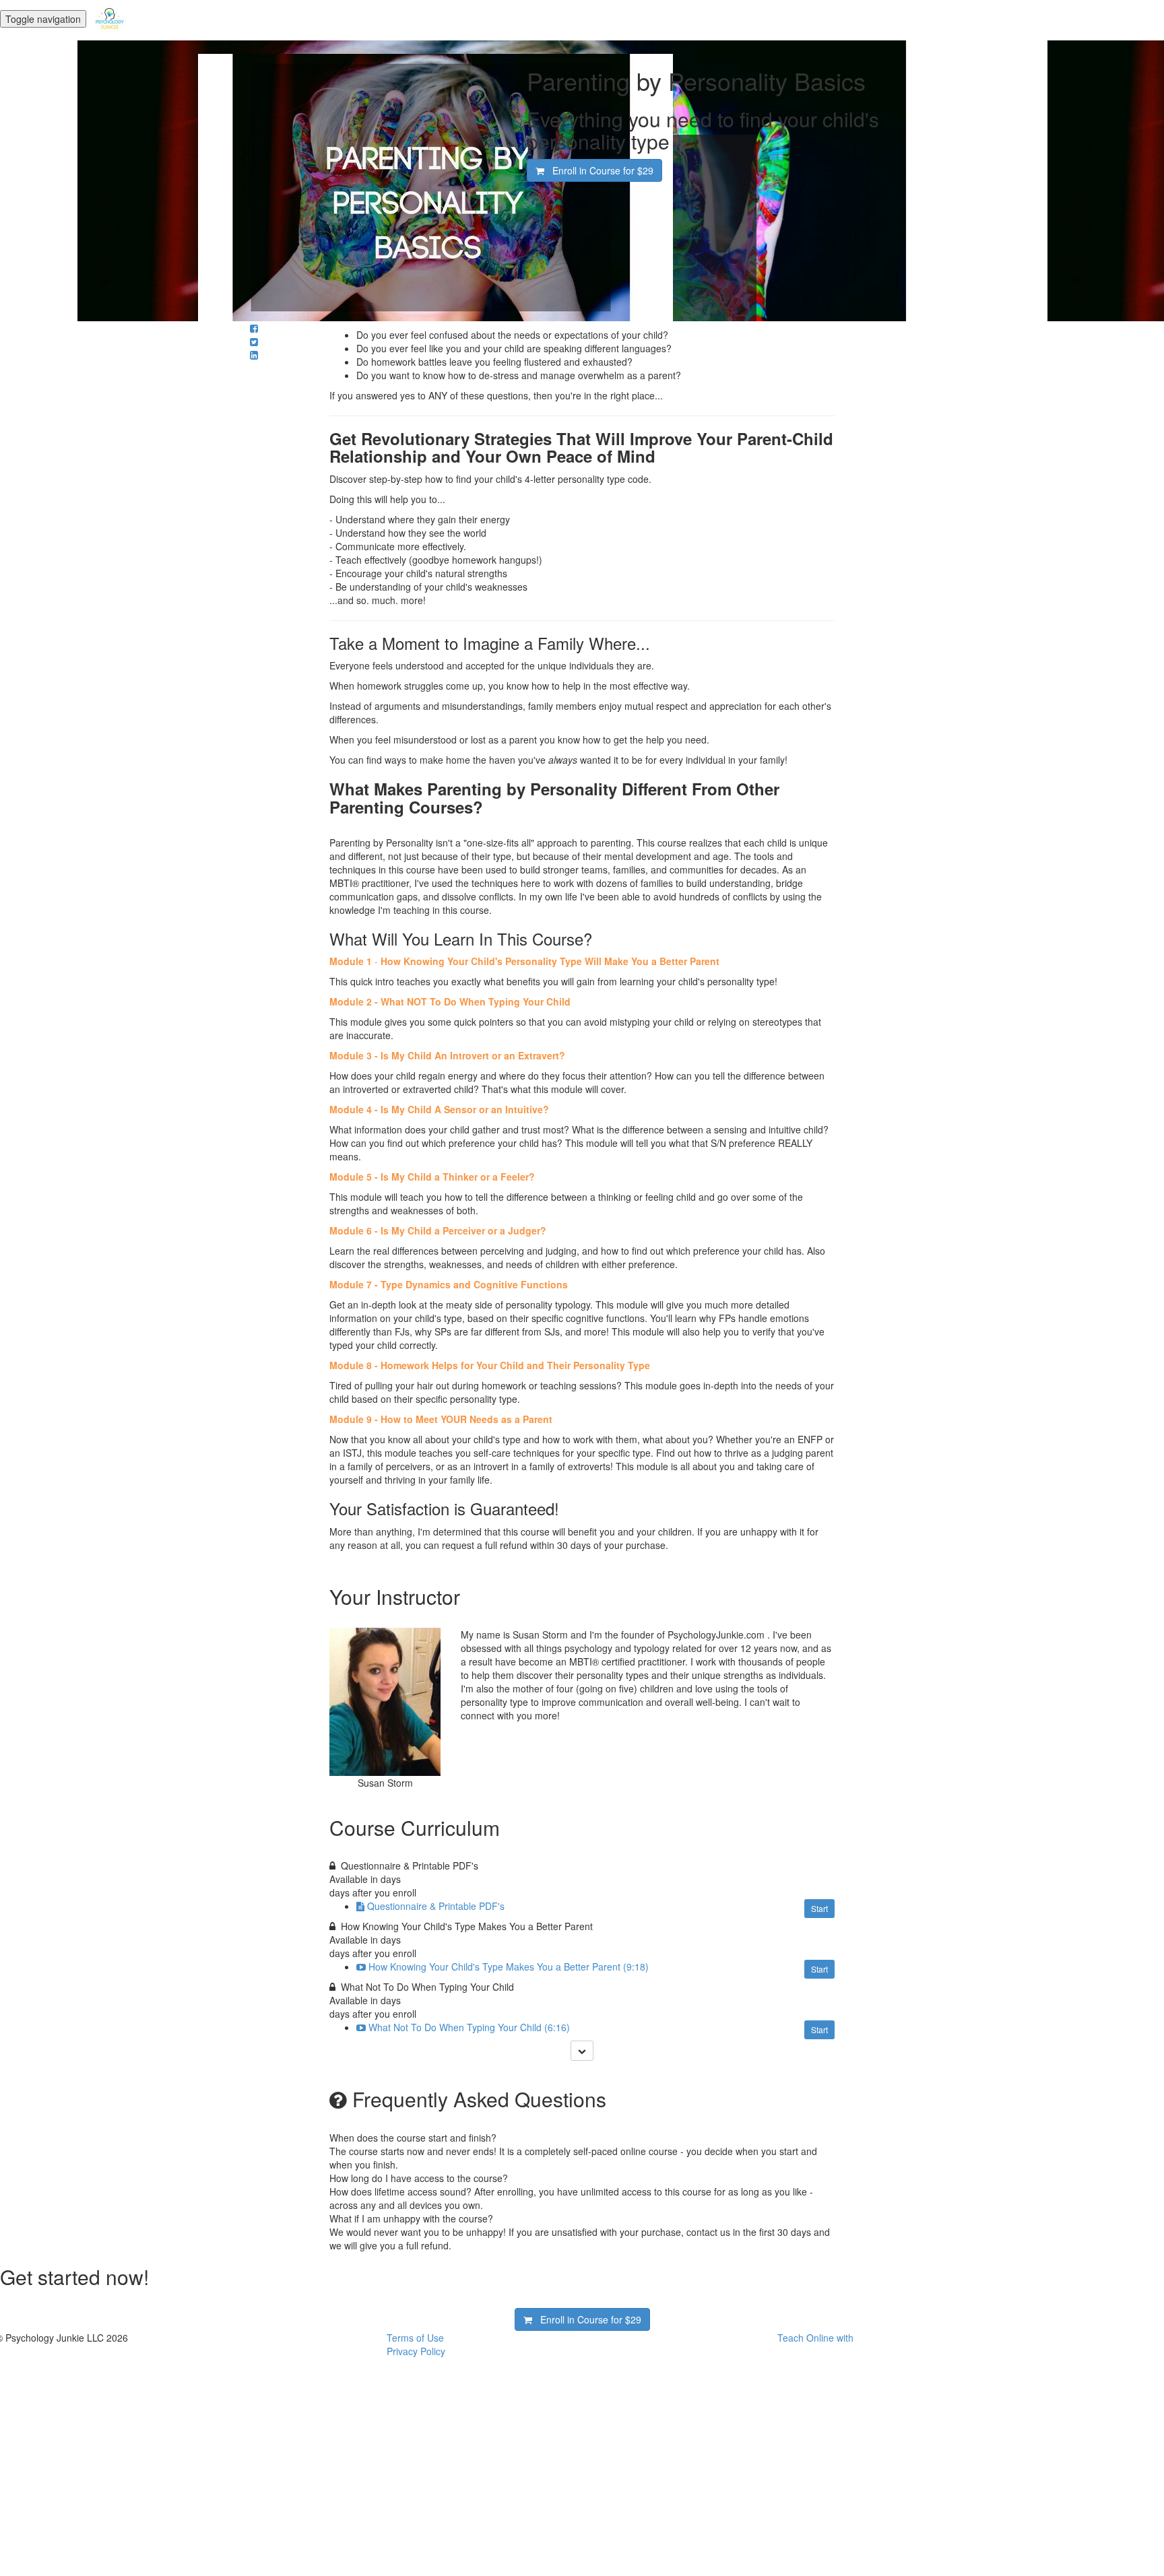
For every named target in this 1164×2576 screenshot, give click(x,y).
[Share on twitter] (254, 341)
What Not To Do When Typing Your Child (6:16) (469, 2027)
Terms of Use (415, 2338)
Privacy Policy (416, 2351)
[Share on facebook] (254, 328)
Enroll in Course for (599, 170)
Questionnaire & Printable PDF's (436, 1906)
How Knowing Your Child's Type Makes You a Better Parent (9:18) (509, 1967)
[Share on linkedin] (254, 355)
